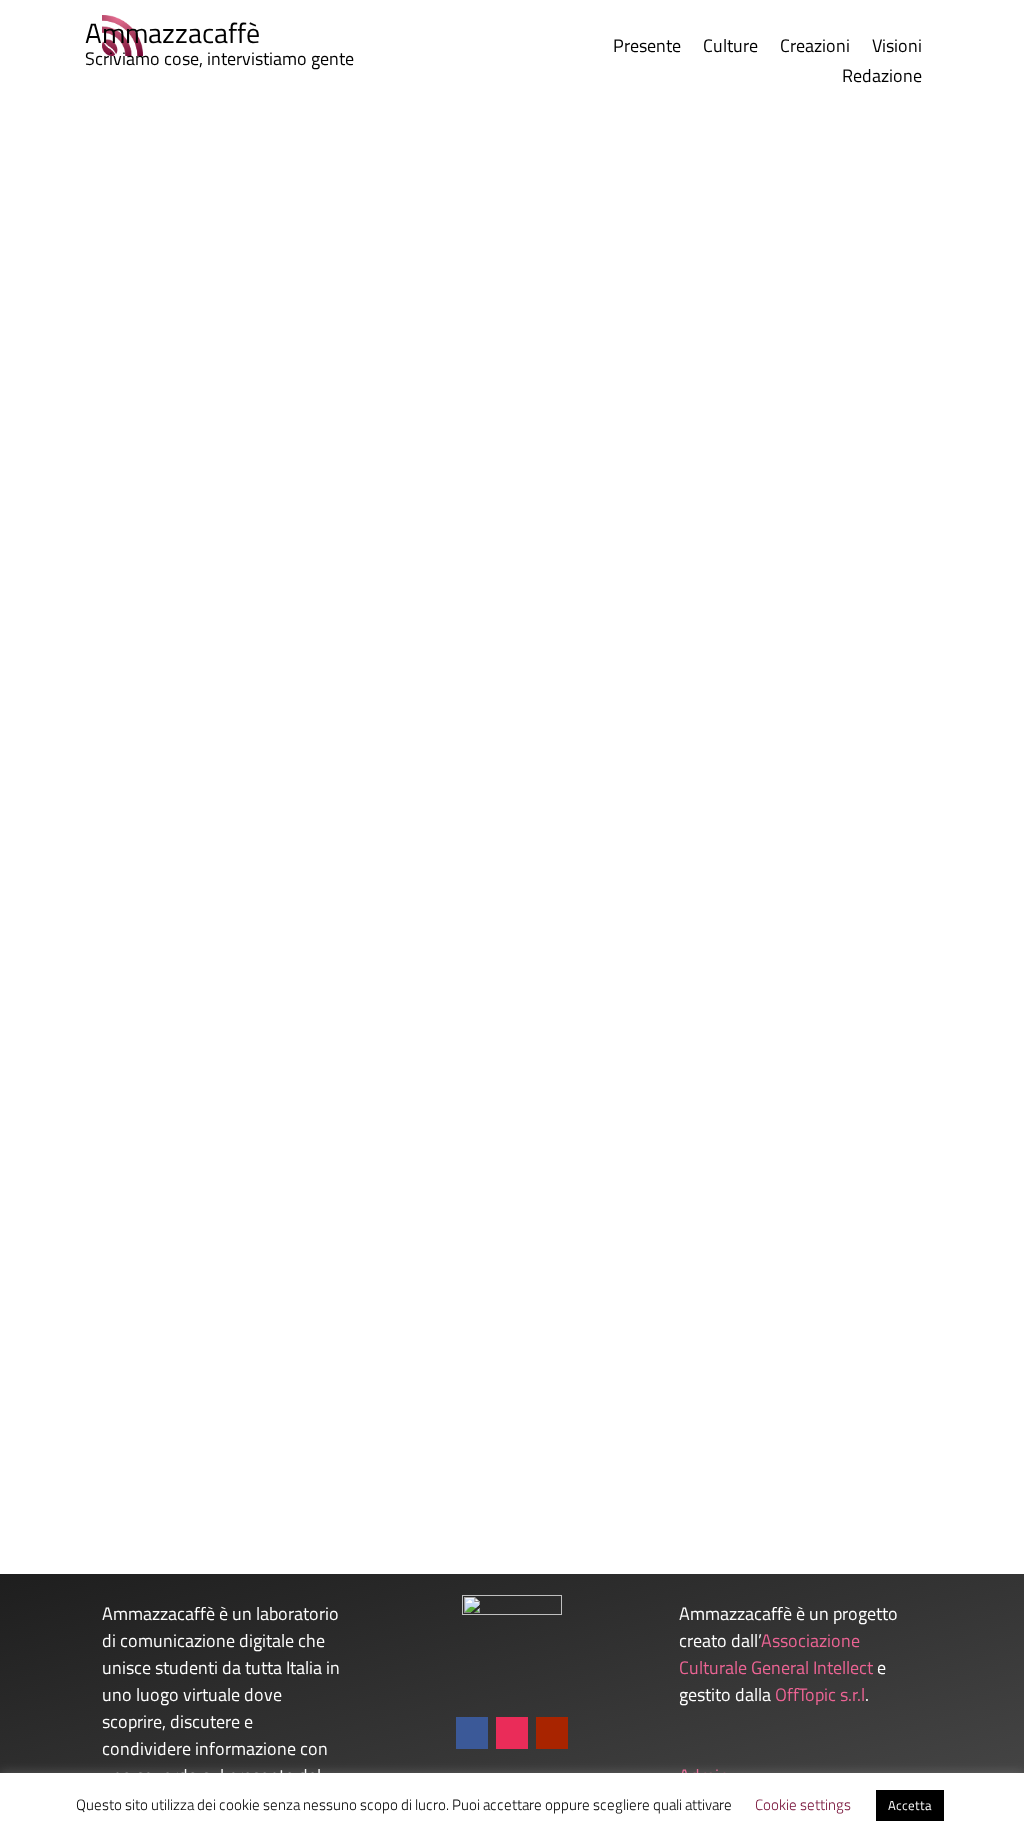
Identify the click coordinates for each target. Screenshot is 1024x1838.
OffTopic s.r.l (820, 1694)
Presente (647, 49)
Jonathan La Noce (138, 755)
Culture (730, 49)
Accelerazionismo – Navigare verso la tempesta (269, 722)
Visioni (897, 49)
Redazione (882, 79)
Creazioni (815, 49)
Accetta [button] (910, 1805)
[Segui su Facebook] (472, 1733)
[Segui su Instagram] (512, 1733)
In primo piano (375, 755)
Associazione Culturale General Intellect (776, 1654)
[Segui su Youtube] (552, 1733)
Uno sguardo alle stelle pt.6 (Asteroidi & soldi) (260, 1419)
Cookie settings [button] (803, 1804)
